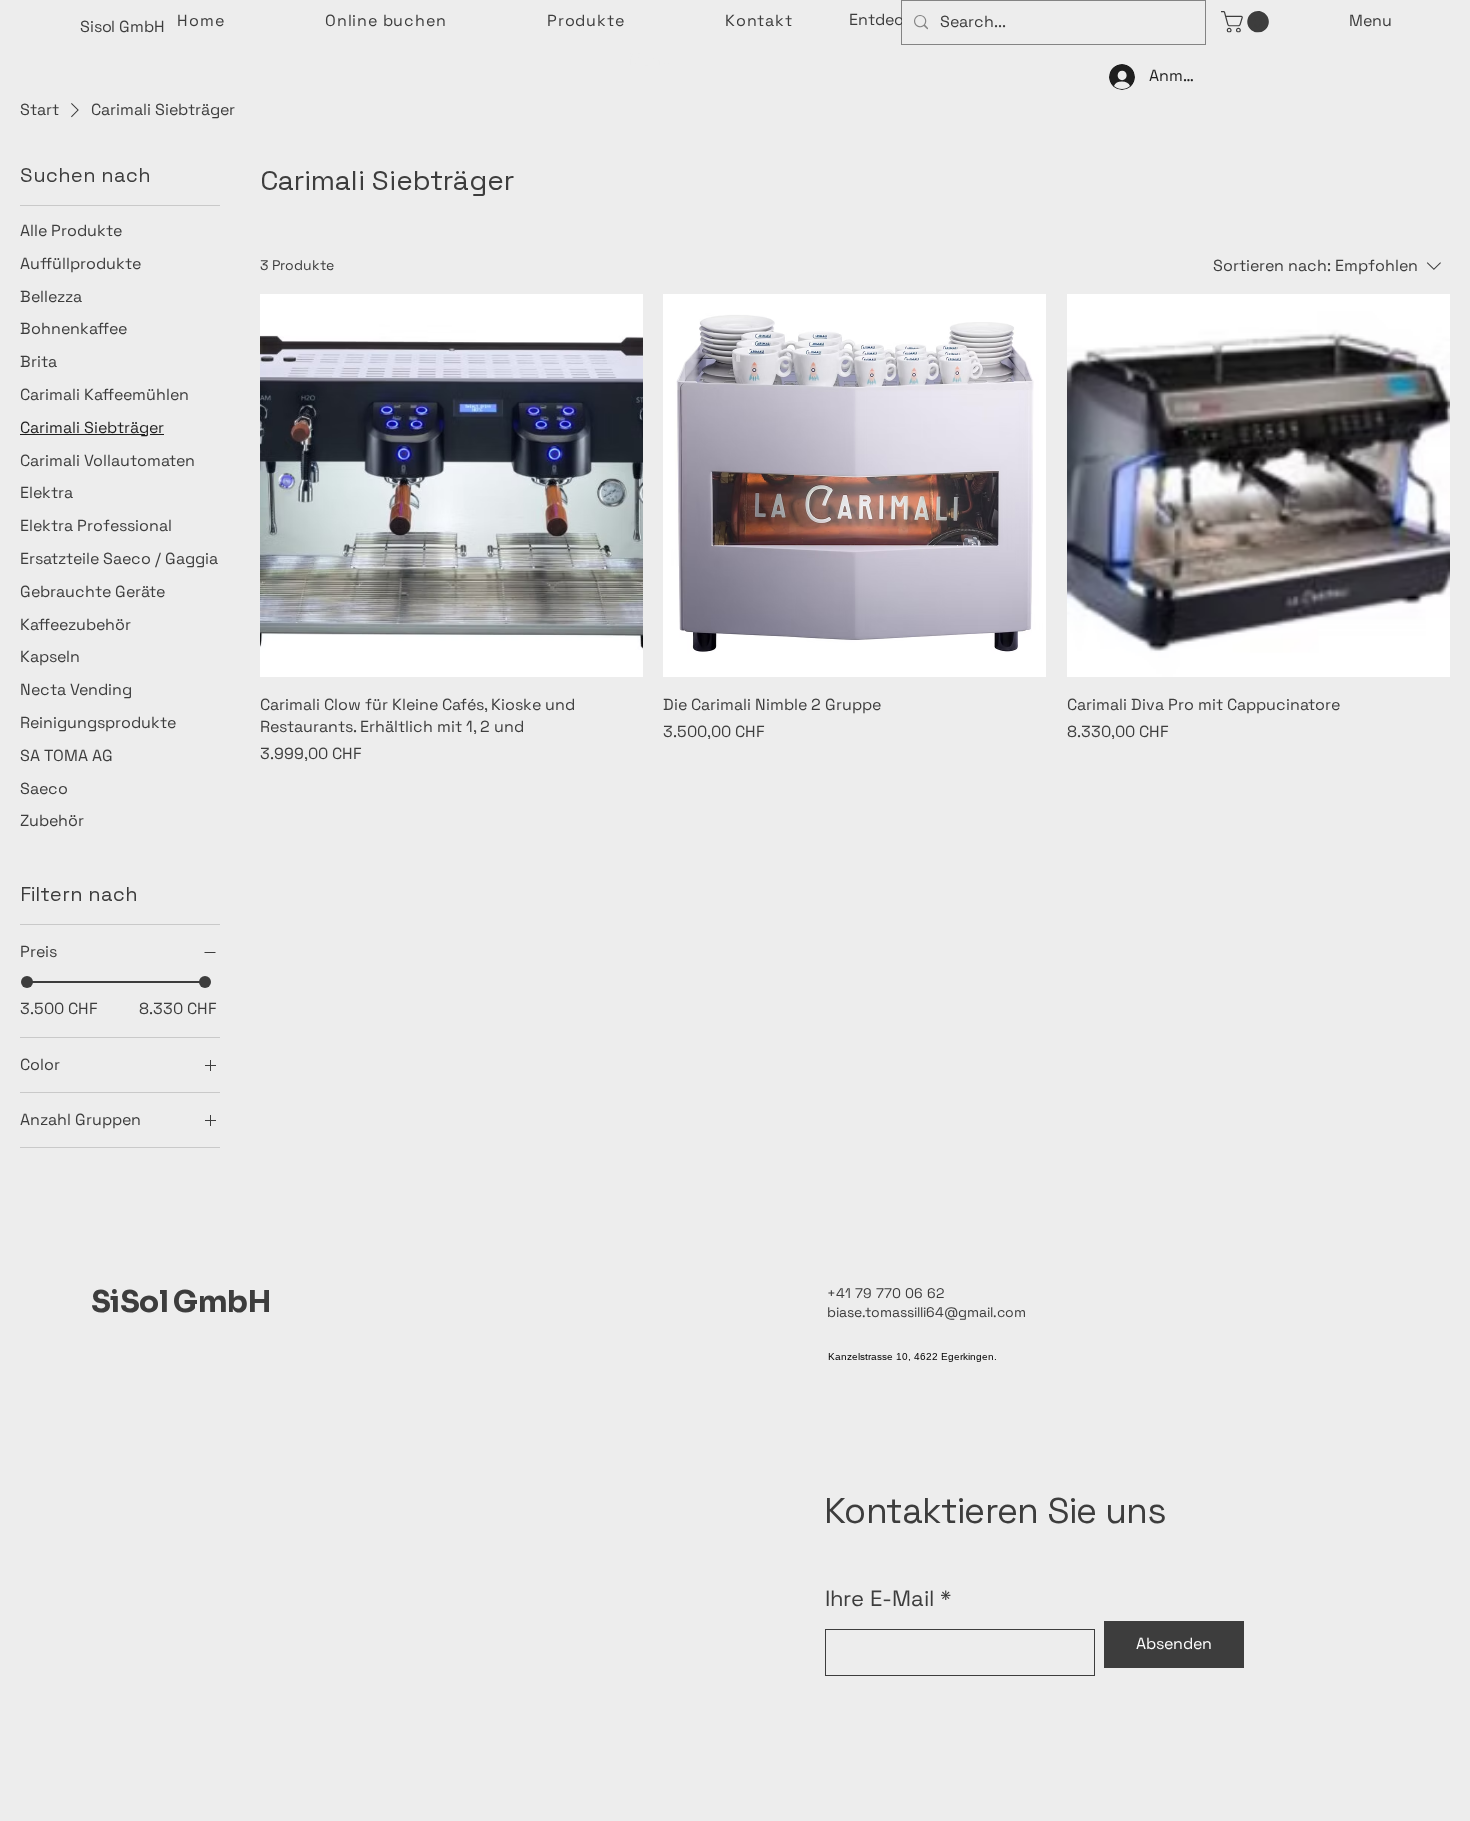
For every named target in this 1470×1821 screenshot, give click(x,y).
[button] (891, 20)
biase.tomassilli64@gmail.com (926, 1312)
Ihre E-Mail (879, 1598)
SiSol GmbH (180, 1302)
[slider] (27, 982)
